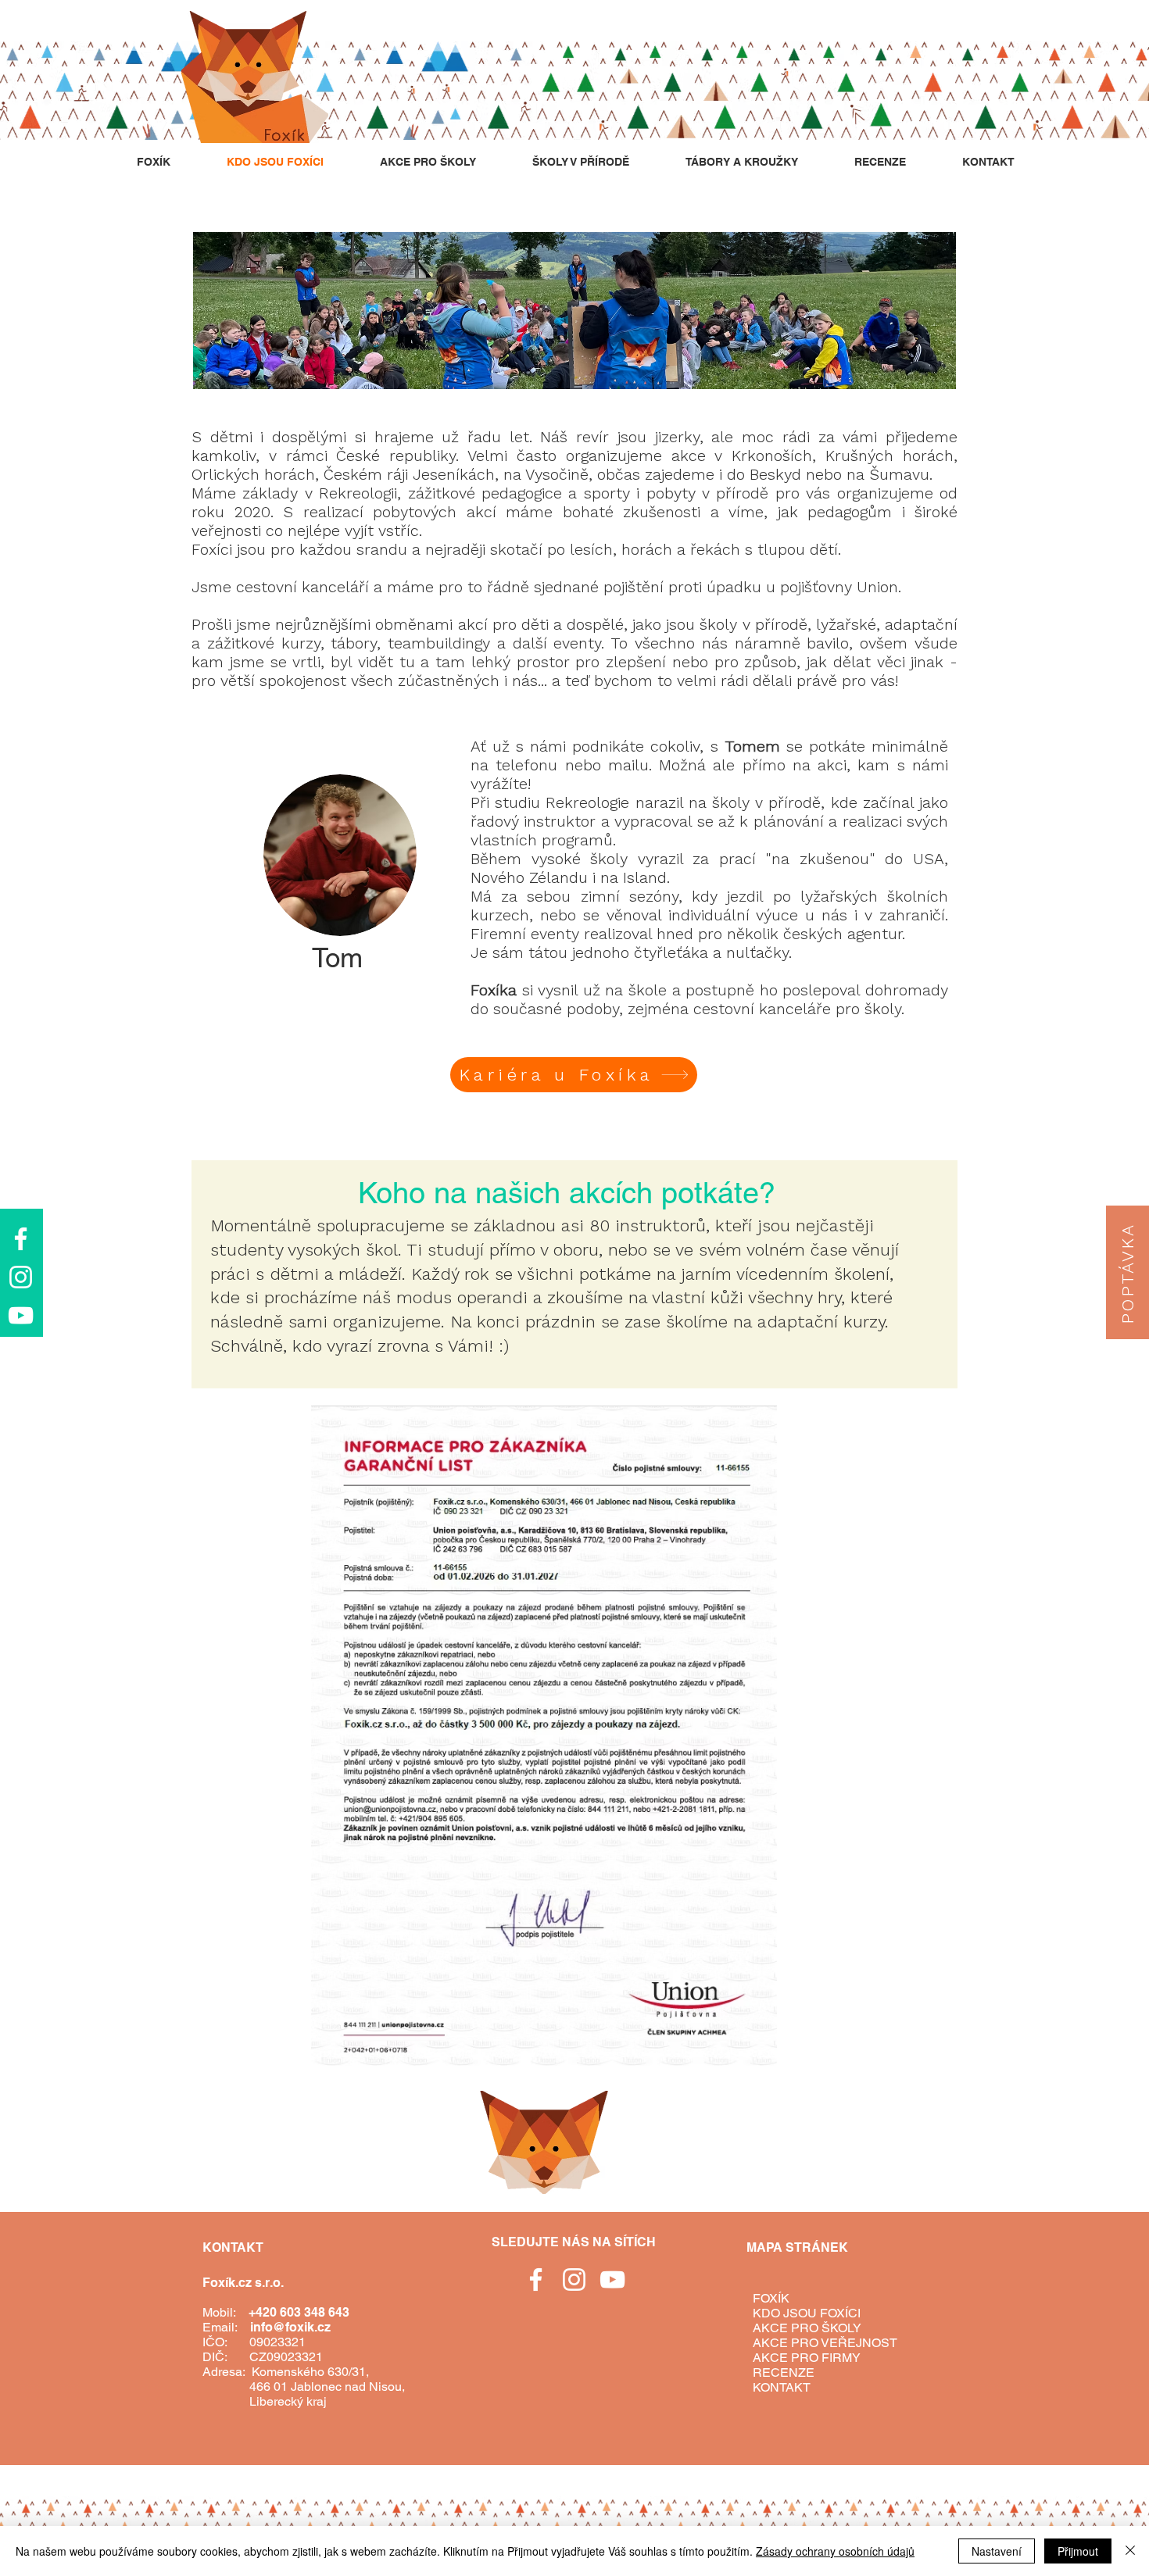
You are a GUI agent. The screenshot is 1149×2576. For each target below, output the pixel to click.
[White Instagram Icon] (21, 1277)
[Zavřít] (1130, 2551)
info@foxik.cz (290, 2327)
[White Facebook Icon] (21, 1239)
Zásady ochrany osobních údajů (835, 2551)
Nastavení (997, 2551)
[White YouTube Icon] (21, 1315)
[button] (1128, 1272)
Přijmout (1078, 2551)
